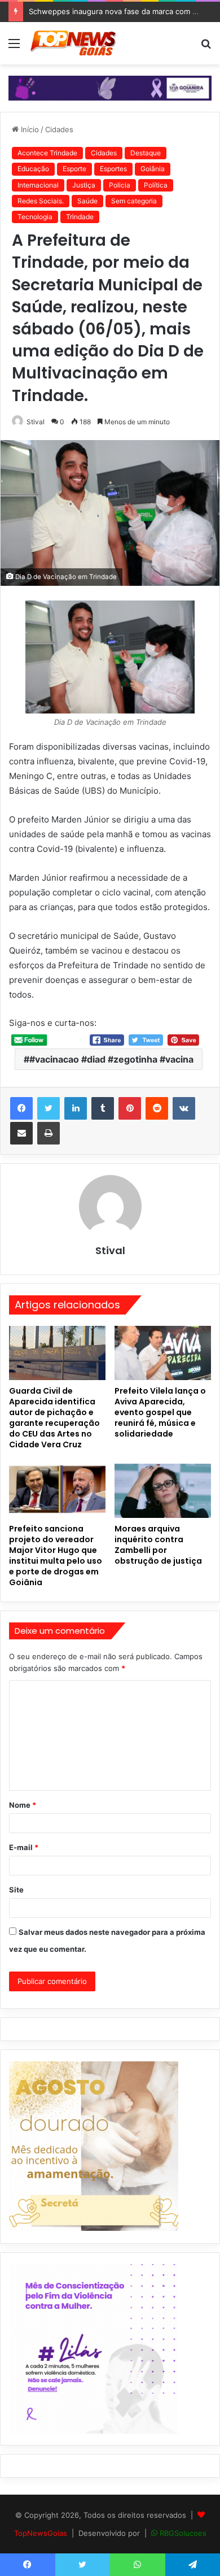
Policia (120, 185)
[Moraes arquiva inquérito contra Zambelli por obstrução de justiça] (163, 1491)
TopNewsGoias (41, 2533)
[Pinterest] (130, 1108)
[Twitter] (49, 1108)
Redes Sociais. (41, 201)
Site (16, 1890)
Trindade (80, 217)
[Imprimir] (49, 1133)
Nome (23, 1805)
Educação (33, 169)
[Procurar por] (206, 47)
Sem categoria (134, 201)
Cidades (59, 129)
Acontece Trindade (47, 153)
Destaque (146, 153)
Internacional (38, 185)
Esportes (113, 169)
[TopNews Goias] (73, 43)
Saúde (87, 201)
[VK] (184, 1108)
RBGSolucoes (183, 2533)
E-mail (24, 1847)
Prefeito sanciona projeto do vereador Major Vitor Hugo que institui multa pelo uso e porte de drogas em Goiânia (56, 1555)
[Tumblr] (103, 1108)
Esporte (74, 169)
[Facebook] (21, 1108)
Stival (36, 422)
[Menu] (14, 47)
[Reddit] (157, 1108)
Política (156, 185)
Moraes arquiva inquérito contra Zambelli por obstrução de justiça (158, 1545)
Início (29, 129)
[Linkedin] (76, 1108)
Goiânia (153, 169)
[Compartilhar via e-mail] (21, 1133)
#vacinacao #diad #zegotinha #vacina (111, 1059)
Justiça (84, 185)
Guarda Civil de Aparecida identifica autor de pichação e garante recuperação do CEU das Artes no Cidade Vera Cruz (54, 1418)
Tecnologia (35, 217)
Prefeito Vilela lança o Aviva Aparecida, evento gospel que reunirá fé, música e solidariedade (160, 1412)
